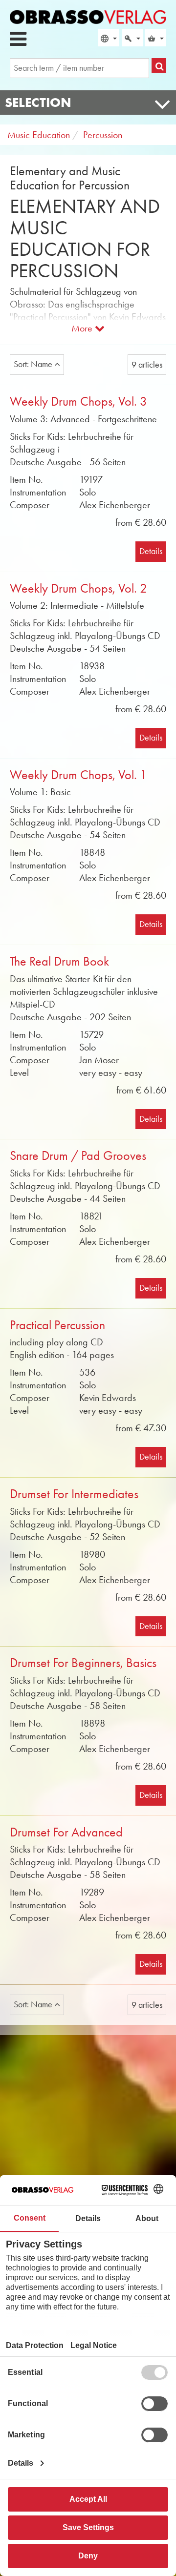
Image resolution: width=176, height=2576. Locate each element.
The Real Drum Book (59, 961)
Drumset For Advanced (66, 1832)
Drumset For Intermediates (74, 1494)
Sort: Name (34, 364)
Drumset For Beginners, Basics (83, 1663)
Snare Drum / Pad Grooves (78, 1156)
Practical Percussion (57, 1325)
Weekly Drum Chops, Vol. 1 (78, 775)
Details (151, 551)
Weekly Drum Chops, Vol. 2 (78, 588)
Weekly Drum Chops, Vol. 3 (78, 402)
